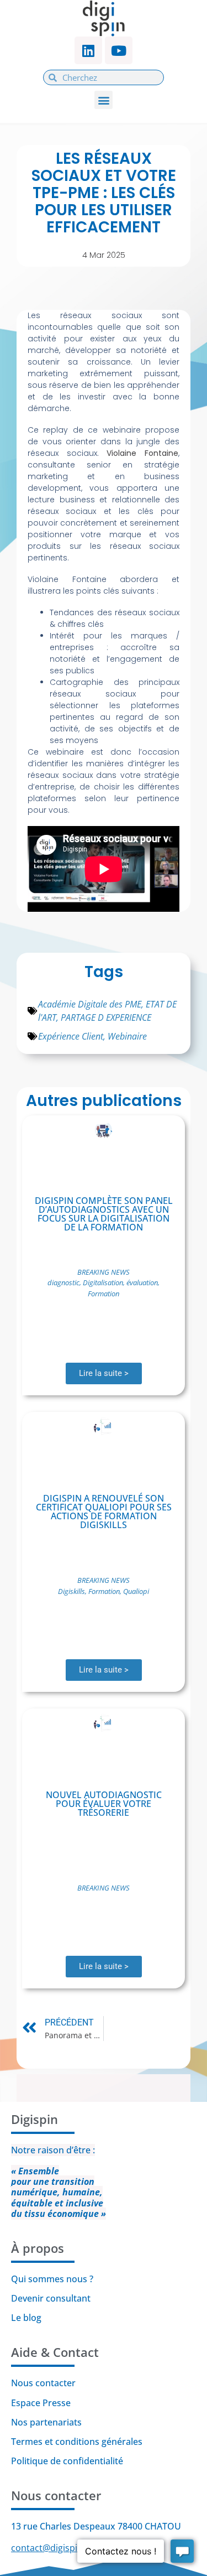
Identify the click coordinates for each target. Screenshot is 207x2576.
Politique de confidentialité (68, 2461)
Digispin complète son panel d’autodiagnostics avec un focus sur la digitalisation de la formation (104, 1214)
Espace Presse (41, 2403)
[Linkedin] (88, 50)
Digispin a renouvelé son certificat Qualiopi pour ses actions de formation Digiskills (104, 1512)
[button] (104, 100)
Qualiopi (136, 1591)
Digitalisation (103, 1282)
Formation (104, 1294)
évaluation (142, 1282)
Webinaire (127, 1036)
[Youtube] (119, 50)
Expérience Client (71, 1036)
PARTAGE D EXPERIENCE (106, 1017)
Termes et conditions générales (77, 2442)
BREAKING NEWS (104, 1272)
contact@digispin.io (52, 2548)
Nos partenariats (46, 2422)
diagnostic (63, 1282)
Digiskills (71, 1591)
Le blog (26, 2318)
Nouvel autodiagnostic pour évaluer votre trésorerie (104, 1804)
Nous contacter (43, 2383)
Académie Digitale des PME (90, 1004)
